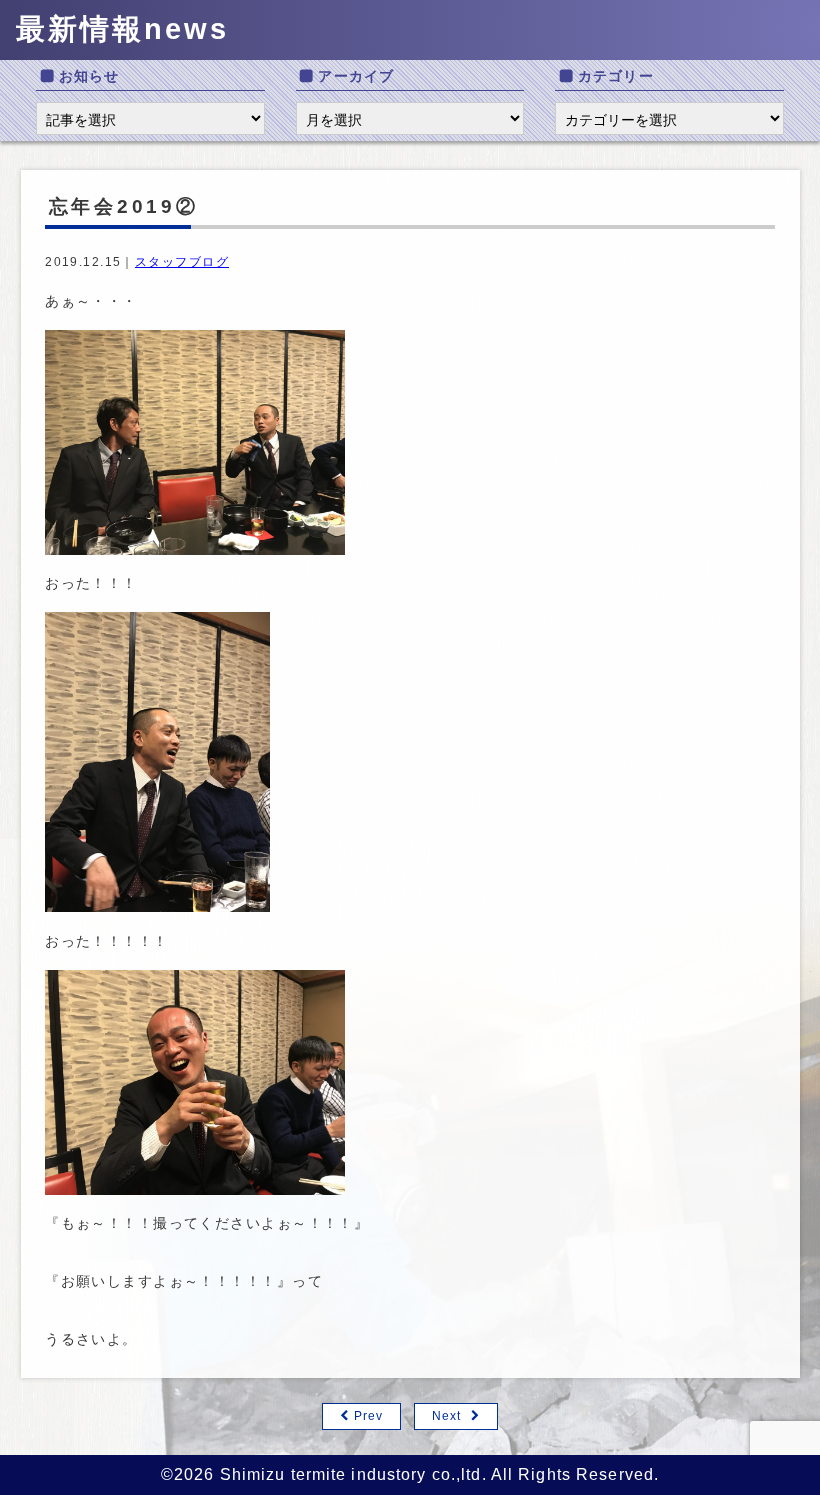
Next (446, 1416)
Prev (368, 1416)
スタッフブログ (182, 262)
